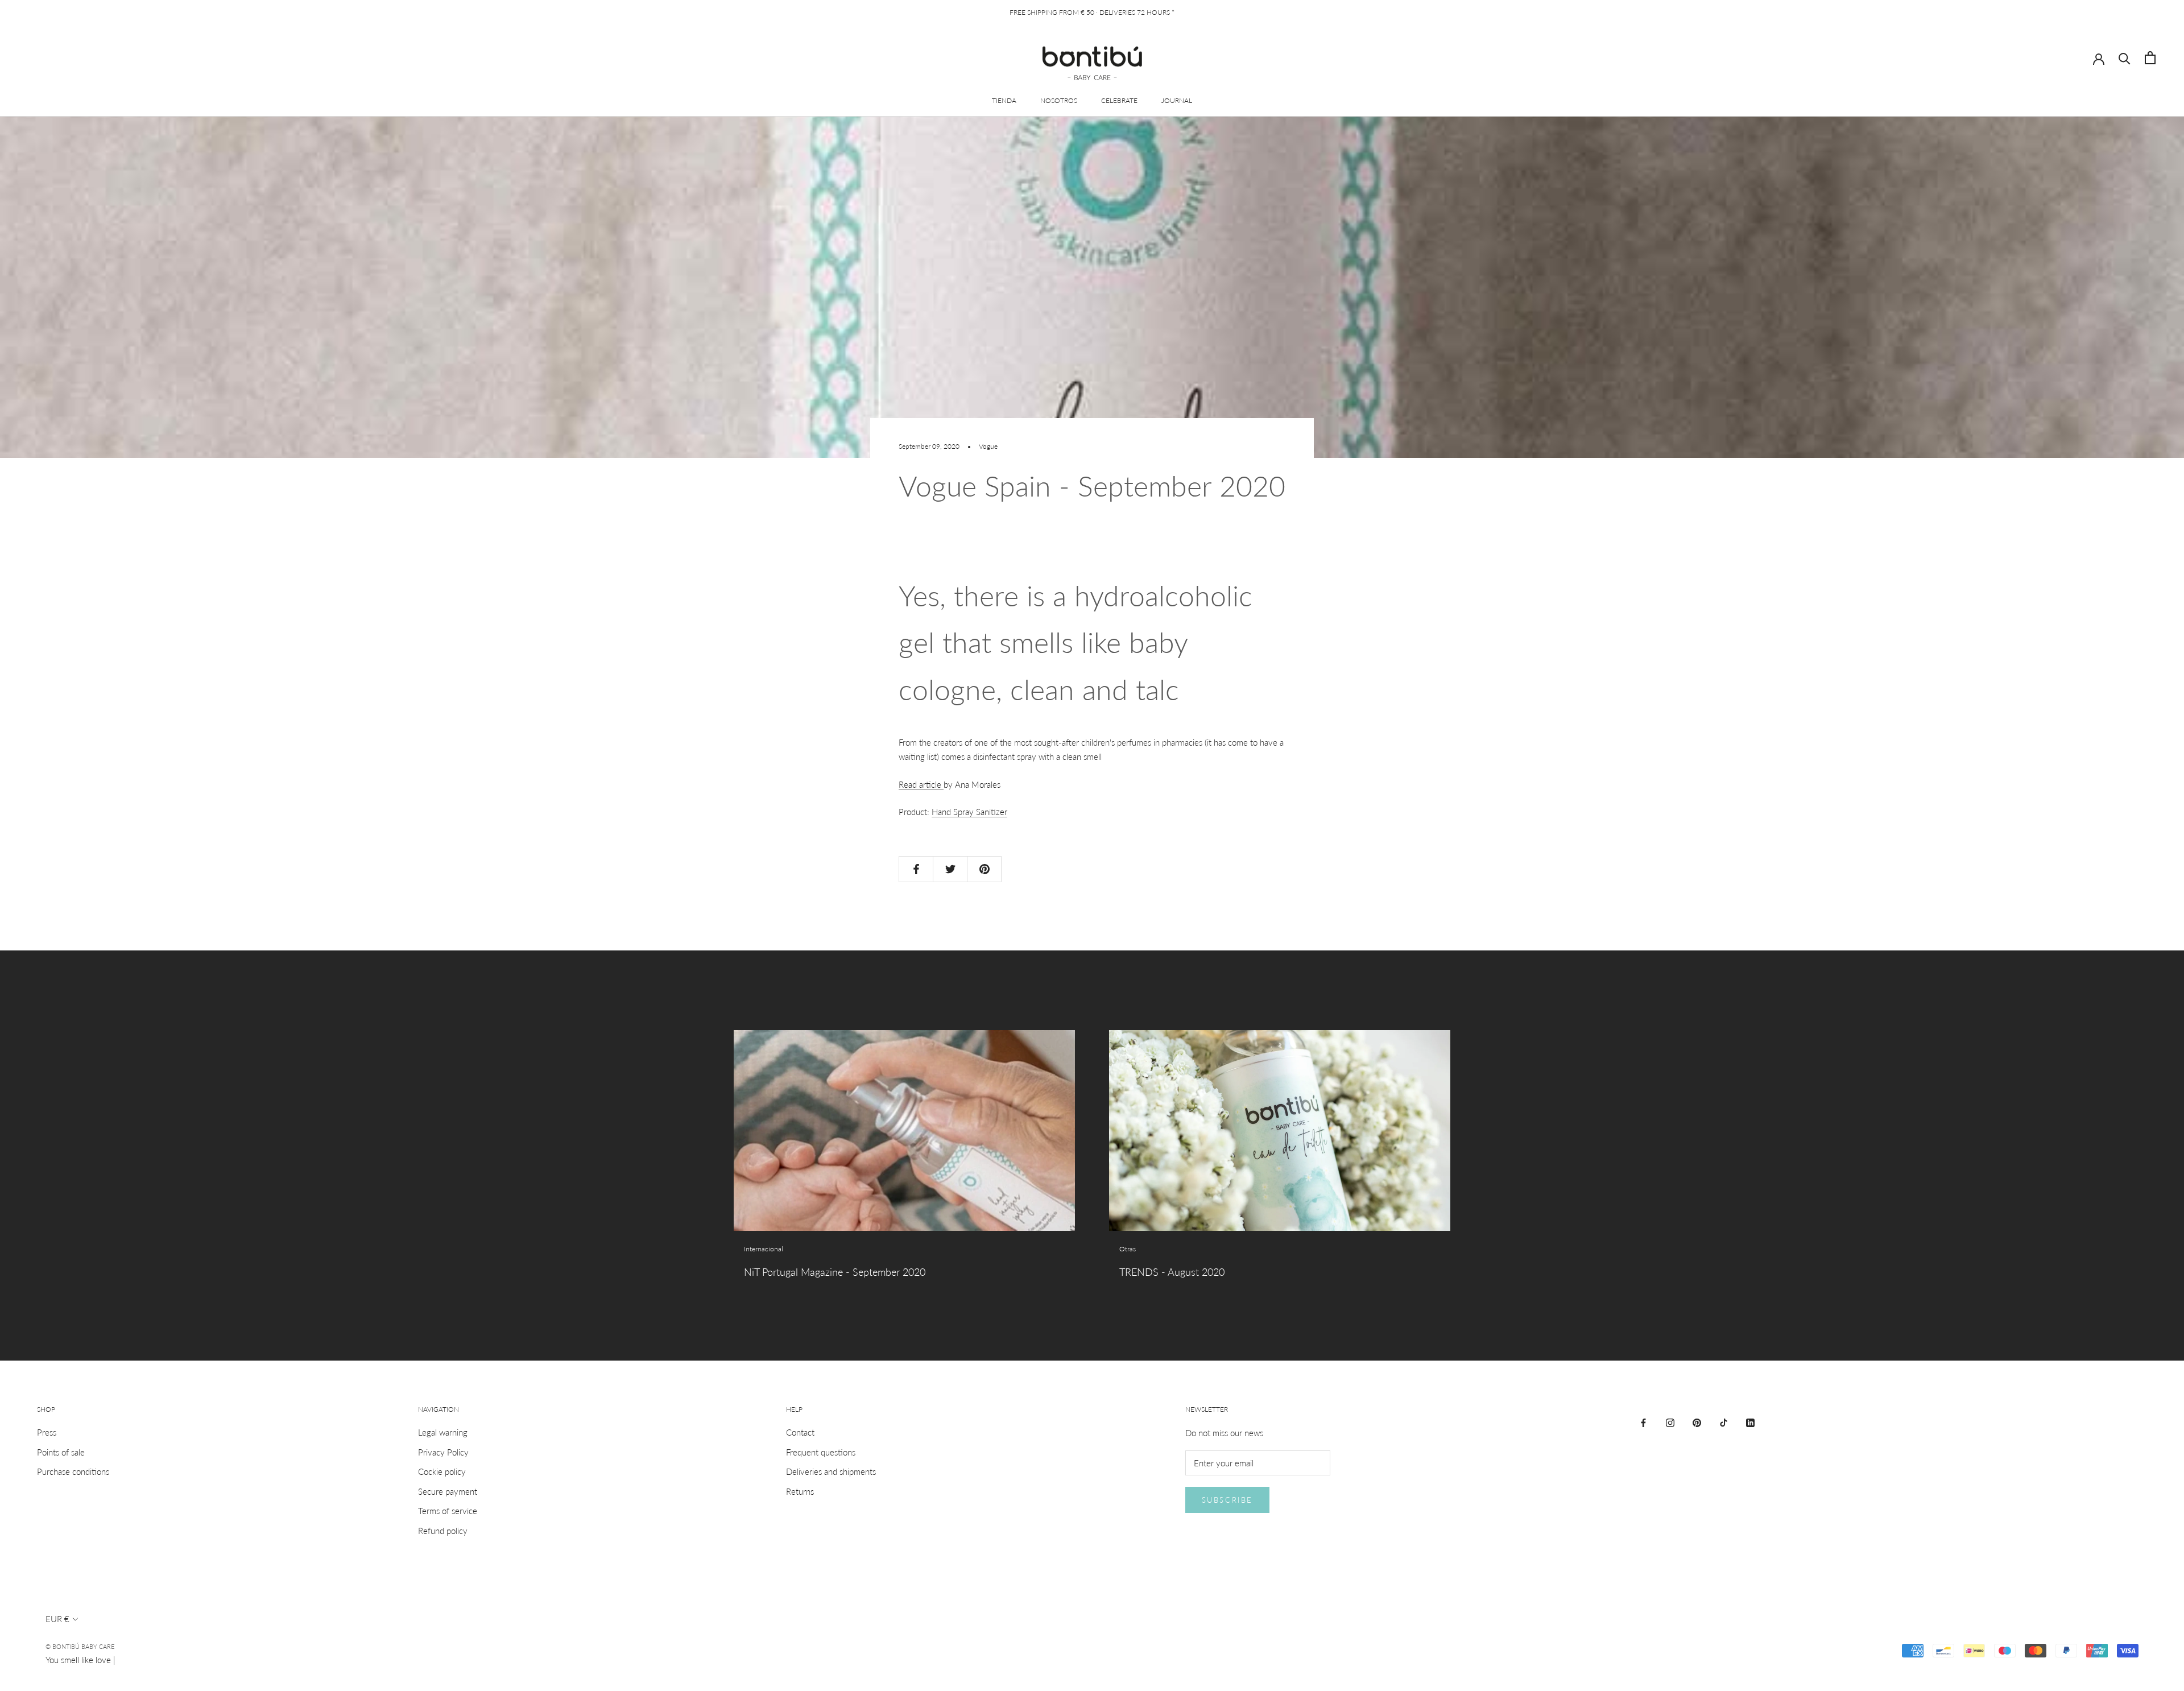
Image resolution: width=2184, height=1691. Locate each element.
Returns (800, 1491)
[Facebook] (1643, 1422)
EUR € (57, 1619)
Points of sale (61, 1452)
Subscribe (1227, 1500)
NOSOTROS (1059, 100)
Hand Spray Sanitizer (969, 812)
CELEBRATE (1119, 100)
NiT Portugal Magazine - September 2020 (835, 1272)
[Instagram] (1670, 1422)
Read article (921, 784)
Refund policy (443, 1531)
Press (47, 1432)
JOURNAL (1177, 100)
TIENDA (1004, 100)
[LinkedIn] (1750, 1422)
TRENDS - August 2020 (1172, 1272)
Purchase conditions (73, 1471)
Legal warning (443, 1432)
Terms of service (448, 1511)
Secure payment (448, 1491)
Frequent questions (821, 1452)
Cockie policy (442, 1471)
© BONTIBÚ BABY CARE (80, 1646)
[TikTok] (1724, 1422)
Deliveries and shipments (831, 1471)
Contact (800, 1432)
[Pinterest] (1697, 1422)
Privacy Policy (443, 1452)
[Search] (2125, 58)
